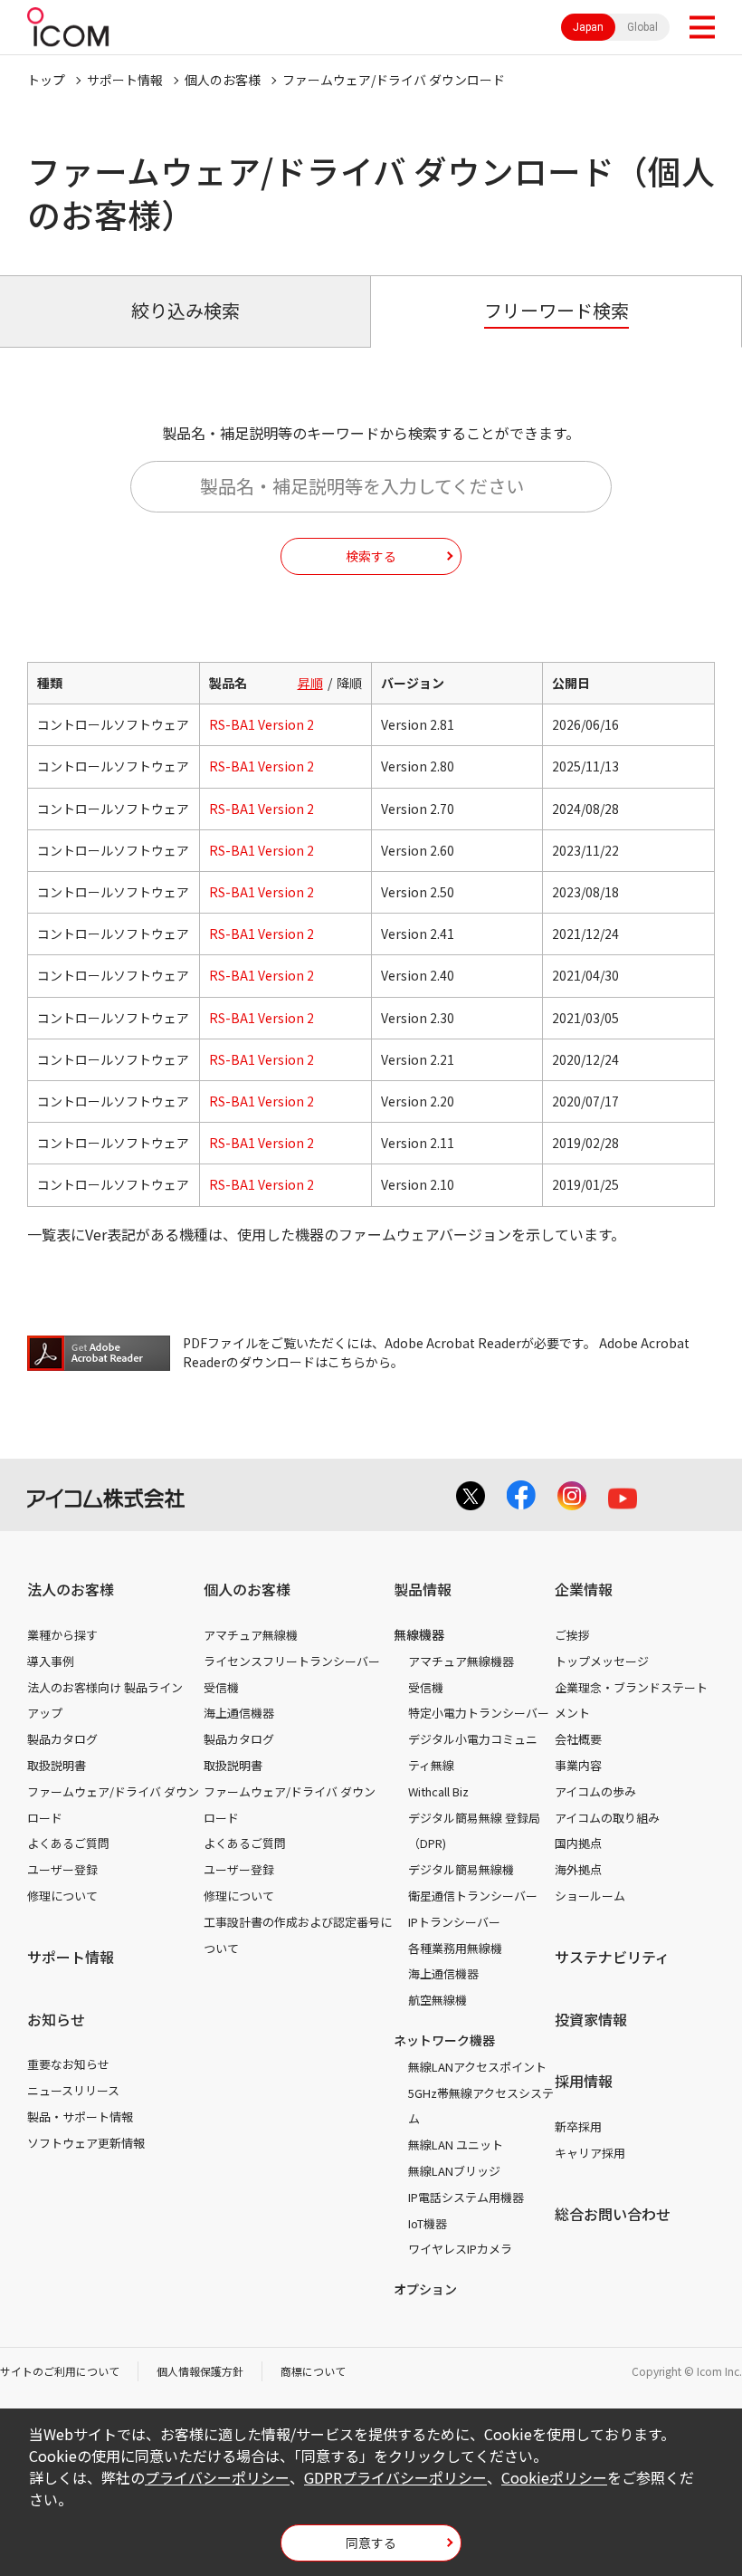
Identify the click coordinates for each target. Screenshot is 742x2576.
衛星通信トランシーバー (473, 1896)
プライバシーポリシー (217, 2477)
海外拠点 (578, 1869)
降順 (349, 683)
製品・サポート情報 (80, 2116)
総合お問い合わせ (613, 2214)
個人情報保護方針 (200, 2371)
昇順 (310, 683)
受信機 (221, 1687)
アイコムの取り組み (607, 1818)
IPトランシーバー (454, 1922)
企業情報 (584, 1589)
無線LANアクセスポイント (477, 2067)
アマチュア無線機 (251, 1635)
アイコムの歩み (595, 1791)
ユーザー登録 (62, 1869)
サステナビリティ (612, 1957)
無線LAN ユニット (456, 2145)
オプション (425, 2289)
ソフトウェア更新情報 (86, 2143)
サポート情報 (125, 80)
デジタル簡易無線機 (461, 1869)
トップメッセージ (602, 1661)
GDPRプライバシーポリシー (395, 2477)
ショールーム (590, 1896)
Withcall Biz (438, 1791)
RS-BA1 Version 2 (262, 724)
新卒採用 (578, 2126)
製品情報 (423, 1589)
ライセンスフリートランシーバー (292, 1661)
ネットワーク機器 (444, 2040)
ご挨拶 (572, 1635)
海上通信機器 (239, 1713)
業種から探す (62, 1635)
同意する (371, 2542)
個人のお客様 (223, 80)
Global (642, 27)
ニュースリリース (73, 2090)
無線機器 (419, 1634)
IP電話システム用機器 (466, 2197)
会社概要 (578, 1739)
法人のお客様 (71, 1589)
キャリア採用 (590, 2153)
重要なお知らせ (68, 2064)
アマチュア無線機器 (461, 1661)
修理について (62, 1896)
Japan (588, 27)
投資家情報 (591, 2019)
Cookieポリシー (554, 2477)
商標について (313, 2371)
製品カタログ (62, 1739)
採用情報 (584, 2081)
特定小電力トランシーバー (479, 1713)
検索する (371, 556)
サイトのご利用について (60, 2371)
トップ (46, 80)
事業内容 (578, 1765)
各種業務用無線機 (455, 1948)
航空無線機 (438, 2000)
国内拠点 (578, 1843)
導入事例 (51, 1661)
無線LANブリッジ (454, 2171)
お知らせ (56, 2019)
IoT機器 (428, 2223)
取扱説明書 (57, 1765)
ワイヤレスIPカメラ (460, 2249)
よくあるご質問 (68, 1843)
